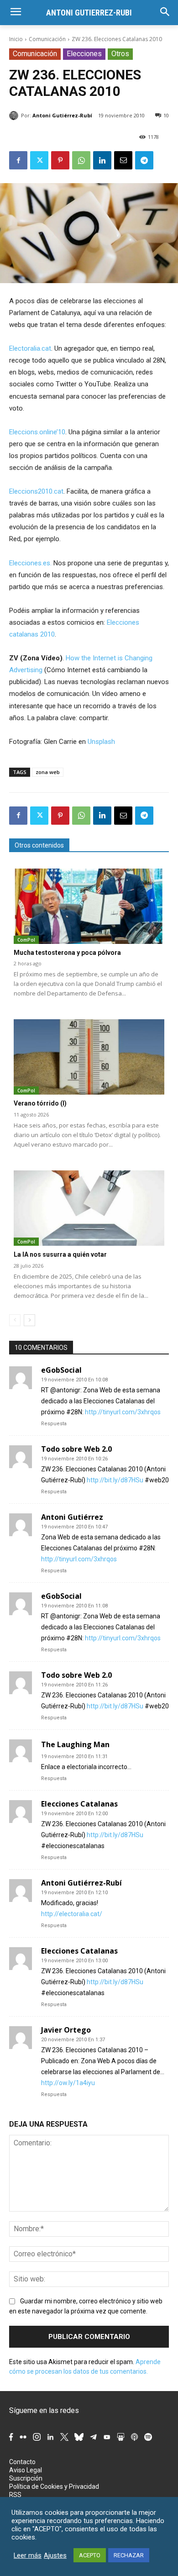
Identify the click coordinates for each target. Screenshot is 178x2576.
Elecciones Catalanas (79, 1804)
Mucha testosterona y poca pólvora (67, 953)
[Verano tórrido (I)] (89, 1057)
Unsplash (101, 742)
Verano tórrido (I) (40, 1103)
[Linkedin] (102, 160)
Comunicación (47, 39)
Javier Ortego (66, 2030)
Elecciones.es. (30, 563)
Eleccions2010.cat (36, 491)
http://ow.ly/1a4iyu (68, 2083)
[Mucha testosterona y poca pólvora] (89, 906)
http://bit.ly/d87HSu (115, 1480)
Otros (120, 54)
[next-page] (29, 1320)
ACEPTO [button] (90, 2555)
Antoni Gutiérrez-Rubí (62, 115)
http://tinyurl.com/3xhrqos (123, 1412)
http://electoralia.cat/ (72, 1914)
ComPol (26, 940)
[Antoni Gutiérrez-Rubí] (15, 116)
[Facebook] (18, 160)
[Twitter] (39, 160)
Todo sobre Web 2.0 (76, 1449)
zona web (48, 772)
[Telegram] (144, 160)
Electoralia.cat (30, 348)
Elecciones (84, 54)
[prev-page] (15, 1320)
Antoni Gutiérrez (72, 1517)
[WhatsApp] (81, 160)
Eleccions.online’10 (37, 432)
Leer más (28, 2555)
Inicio (16, 39)
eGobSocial (61, 1370)
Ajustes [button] (55, 2555)
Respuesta (54, 1424)
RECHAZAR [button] (129, 2555)
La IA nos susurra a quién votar (60, 1254)
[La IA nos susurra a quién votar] (89, 1208)
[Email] (123, 160)
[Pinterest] (60, 160)
